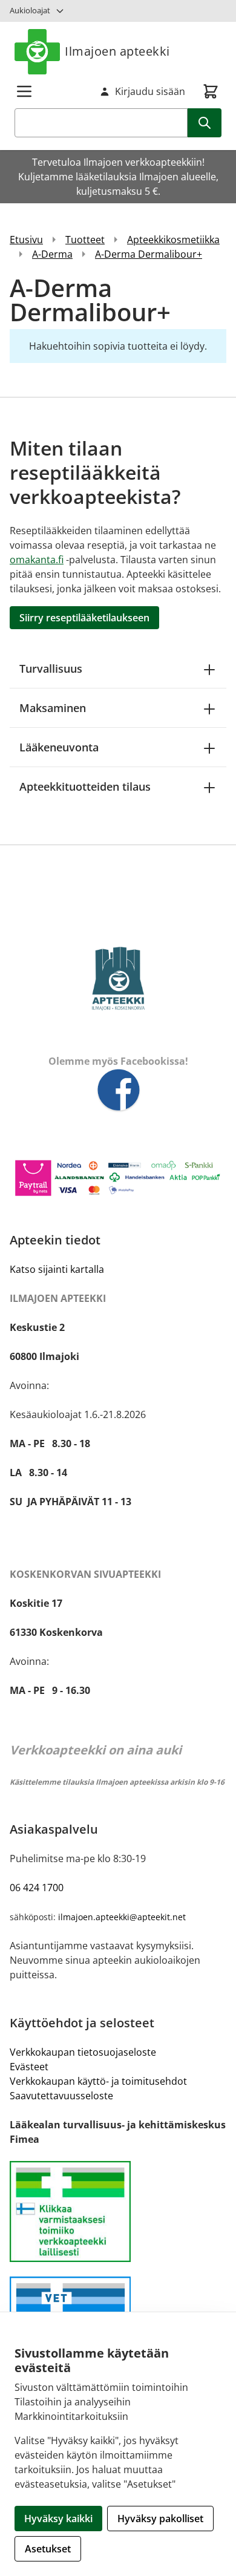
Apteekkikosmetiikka (173, 240)
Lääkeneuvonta (59, 747)
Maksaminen (53, 708)
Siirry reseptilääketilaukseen (84, 618)
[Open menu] (24, 91)
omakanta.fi (37, 560)
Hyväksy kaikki (58, 2519)
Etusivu (26, 240)
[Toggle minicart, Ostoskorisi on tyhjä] (211, 91)
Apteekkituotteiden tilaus (85, 786)
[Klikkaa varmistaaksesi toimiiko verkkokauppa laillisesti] (118, 2212)
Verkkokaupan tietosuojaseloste (83, 2052)
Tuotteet (85, 240)
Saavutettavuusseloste (61, 2096)
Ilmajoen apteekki (117, 51)
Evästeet (29, 2067)
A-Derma (52, 254)
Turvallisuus (51, 669)
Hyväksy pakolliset (160, 2519)
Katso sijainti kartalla (57, 1269)
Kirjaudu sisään (150, 91)
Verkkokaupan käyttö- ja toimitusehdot (98, 2081)
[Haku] (205, 123)
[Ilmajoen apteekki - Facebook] (118, 1091)
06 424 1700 (37, 1888)
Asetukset (48, 2549)
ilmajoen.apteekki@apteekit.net (122, 1917)
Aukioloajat (30, 10)
